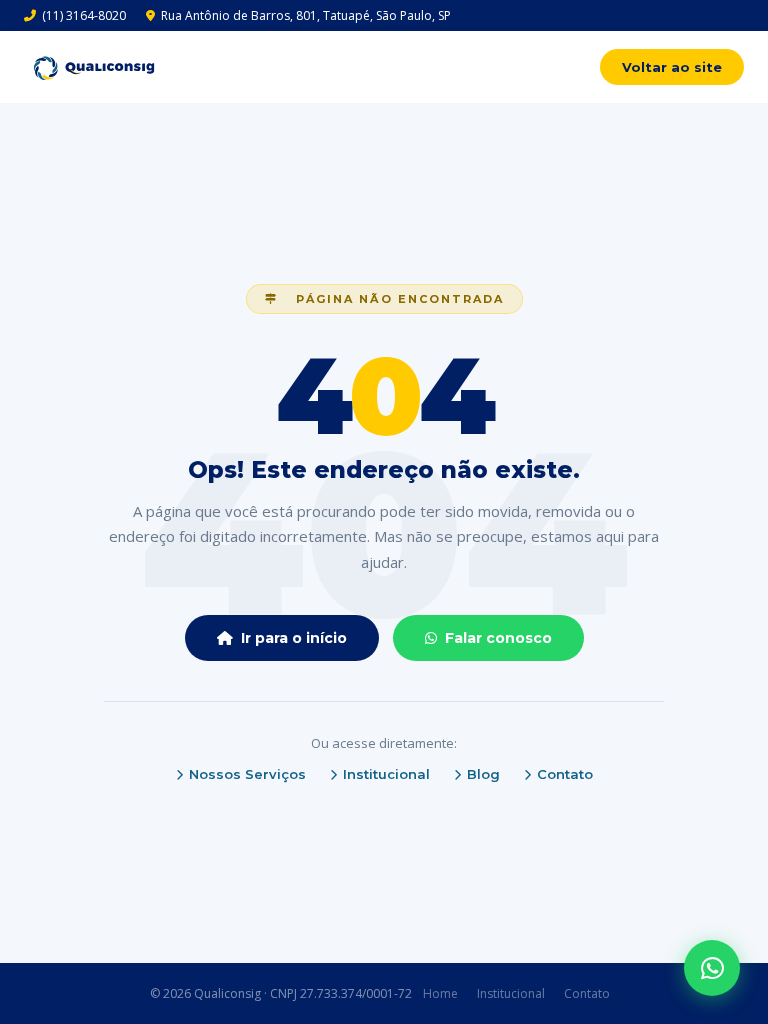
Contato (565, 774)
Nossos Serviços (247, 774)
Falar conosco (498, 638)
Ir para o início (294, 638)
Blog (483, 774)
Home (440, 993)
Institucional (386, 774)
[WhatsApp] (712, 968)
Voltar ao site (672, 67)
